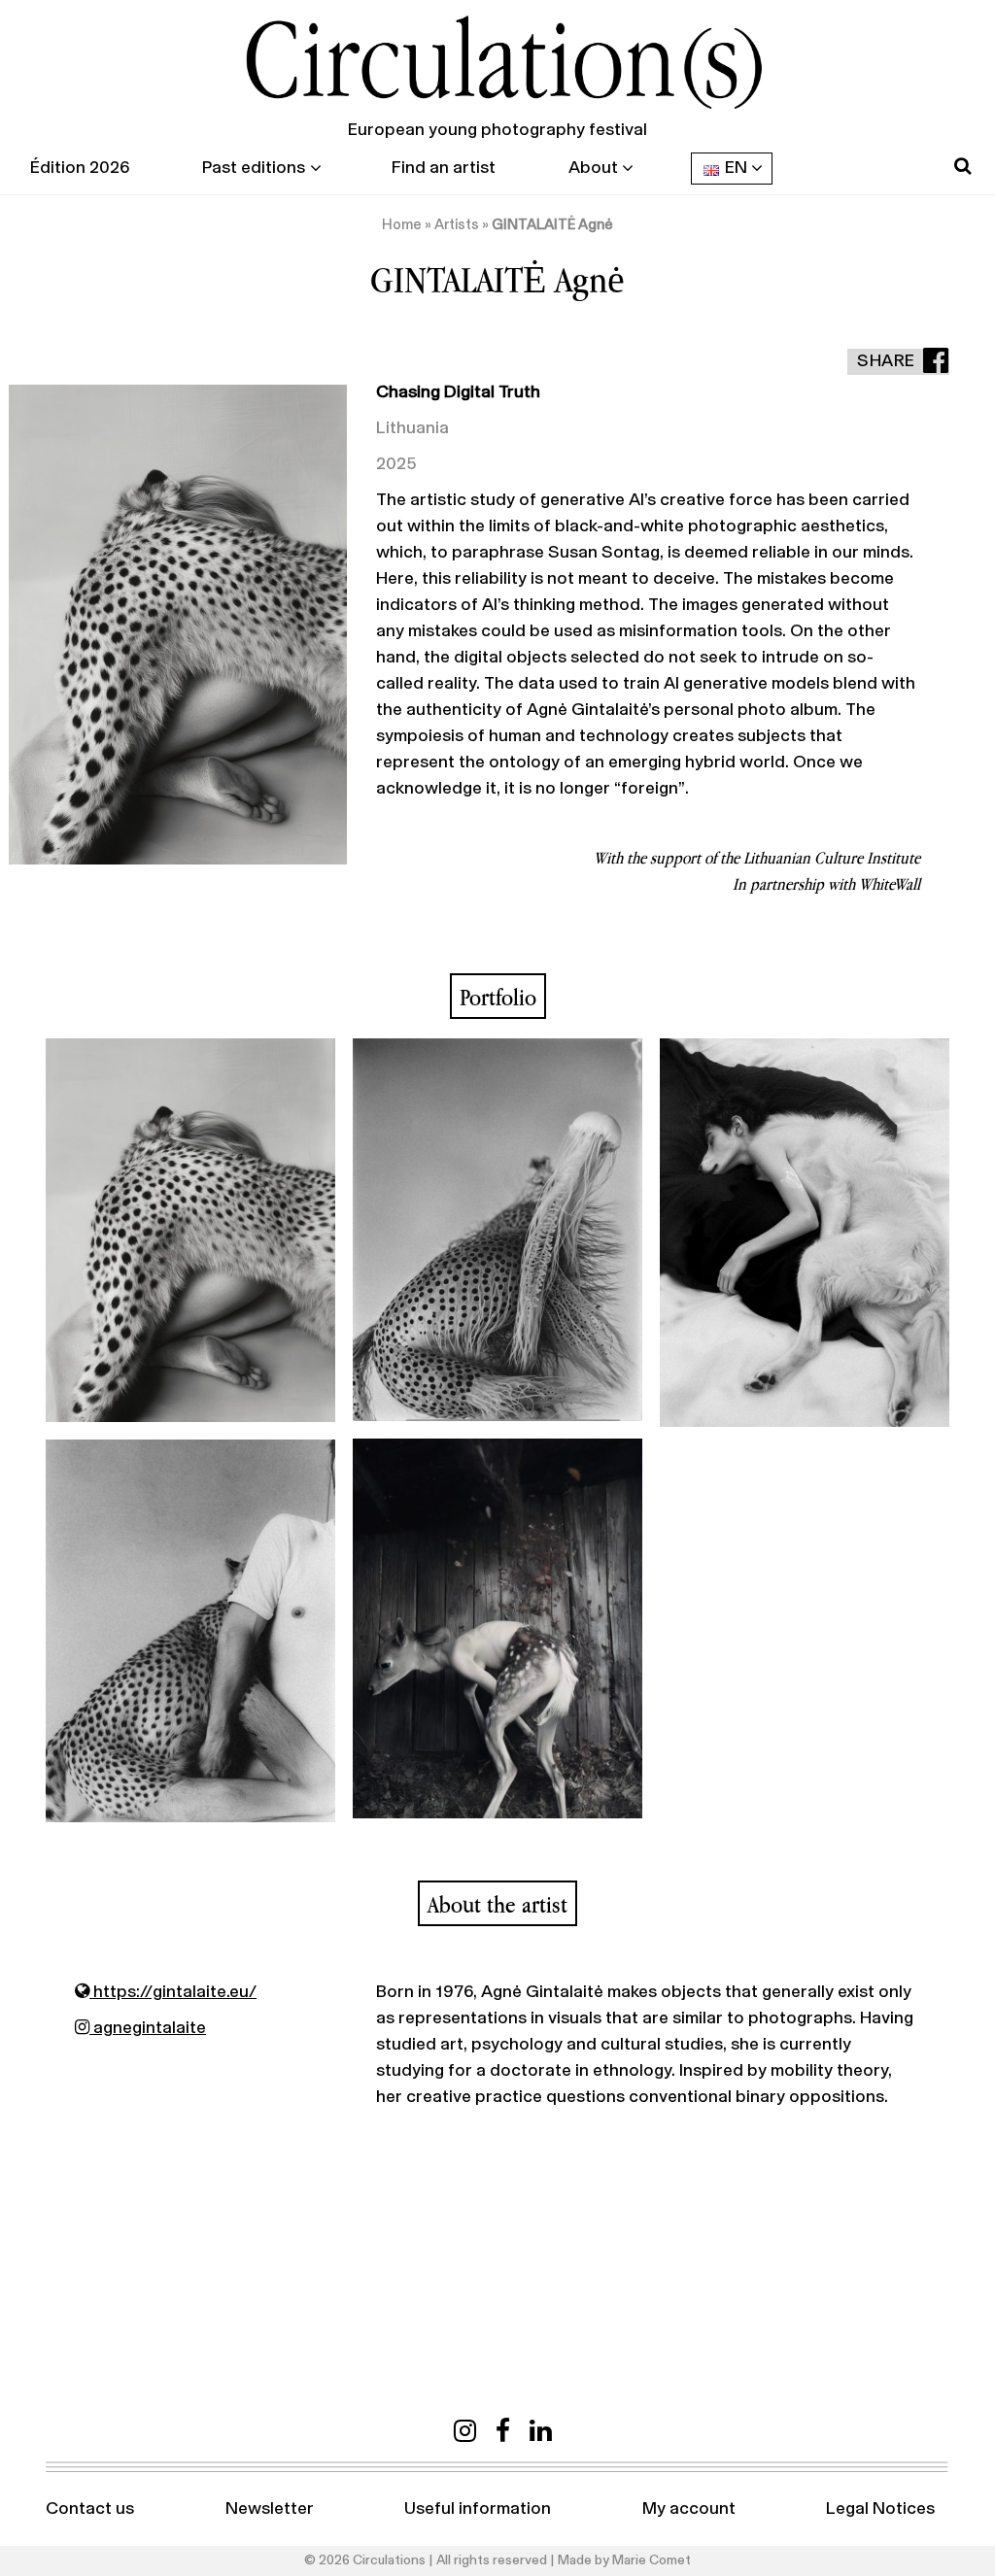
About (593, 168)
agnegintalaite (148, 2028)
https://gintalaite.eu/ (173, 1992)
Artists (457, 225)
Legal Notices (880, 2509)
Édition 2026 (80, 168)
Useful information (478, 2509)
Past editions (254, 168)
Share (886, 361)
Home (402, 225)
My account (689, 2509)
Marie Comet (652, 2560)
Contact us (90, 2509)
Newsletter (270, 2509)
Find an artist (444, 168)
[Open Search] (962, 167)
